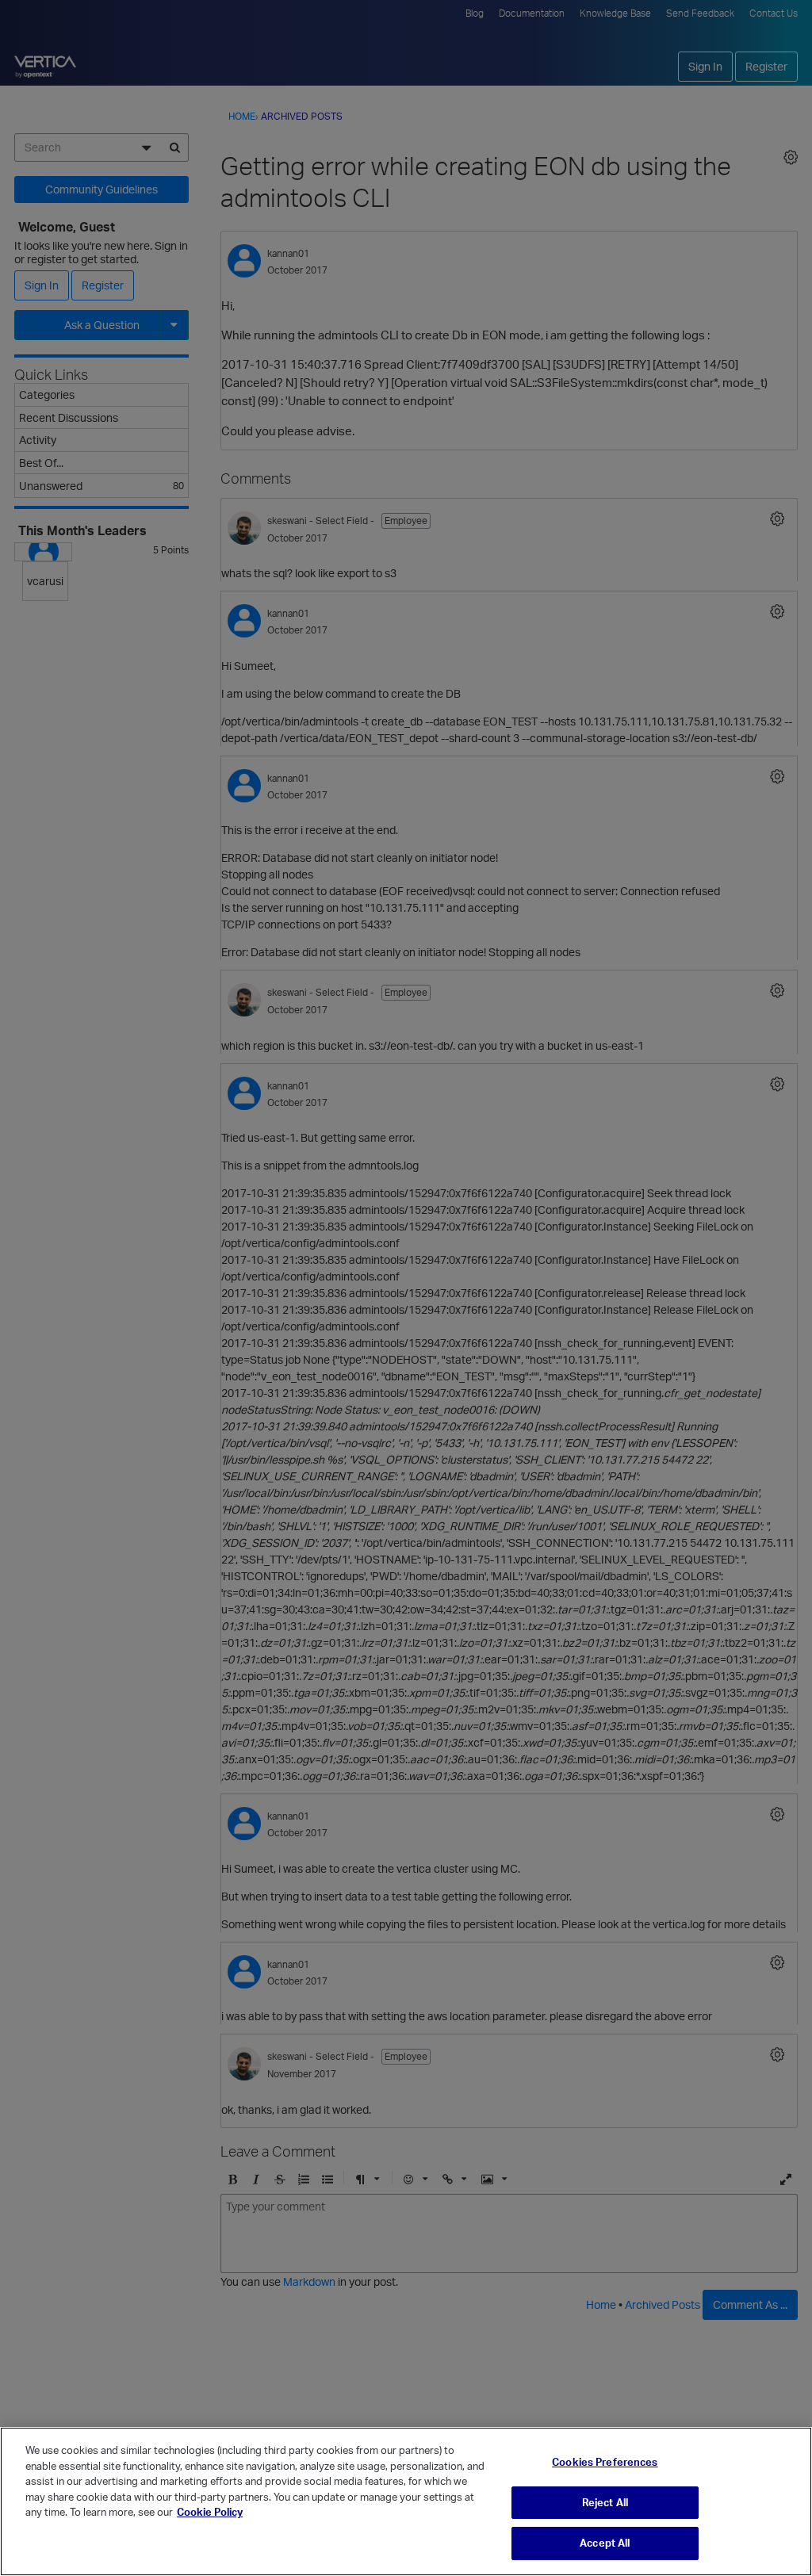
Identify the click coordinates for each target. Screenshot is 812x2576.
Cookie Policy (210, 2512)
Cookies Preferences (605, 2462)
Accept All (605, 2543)
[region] (406, 2501)
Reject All (605, 2502)
